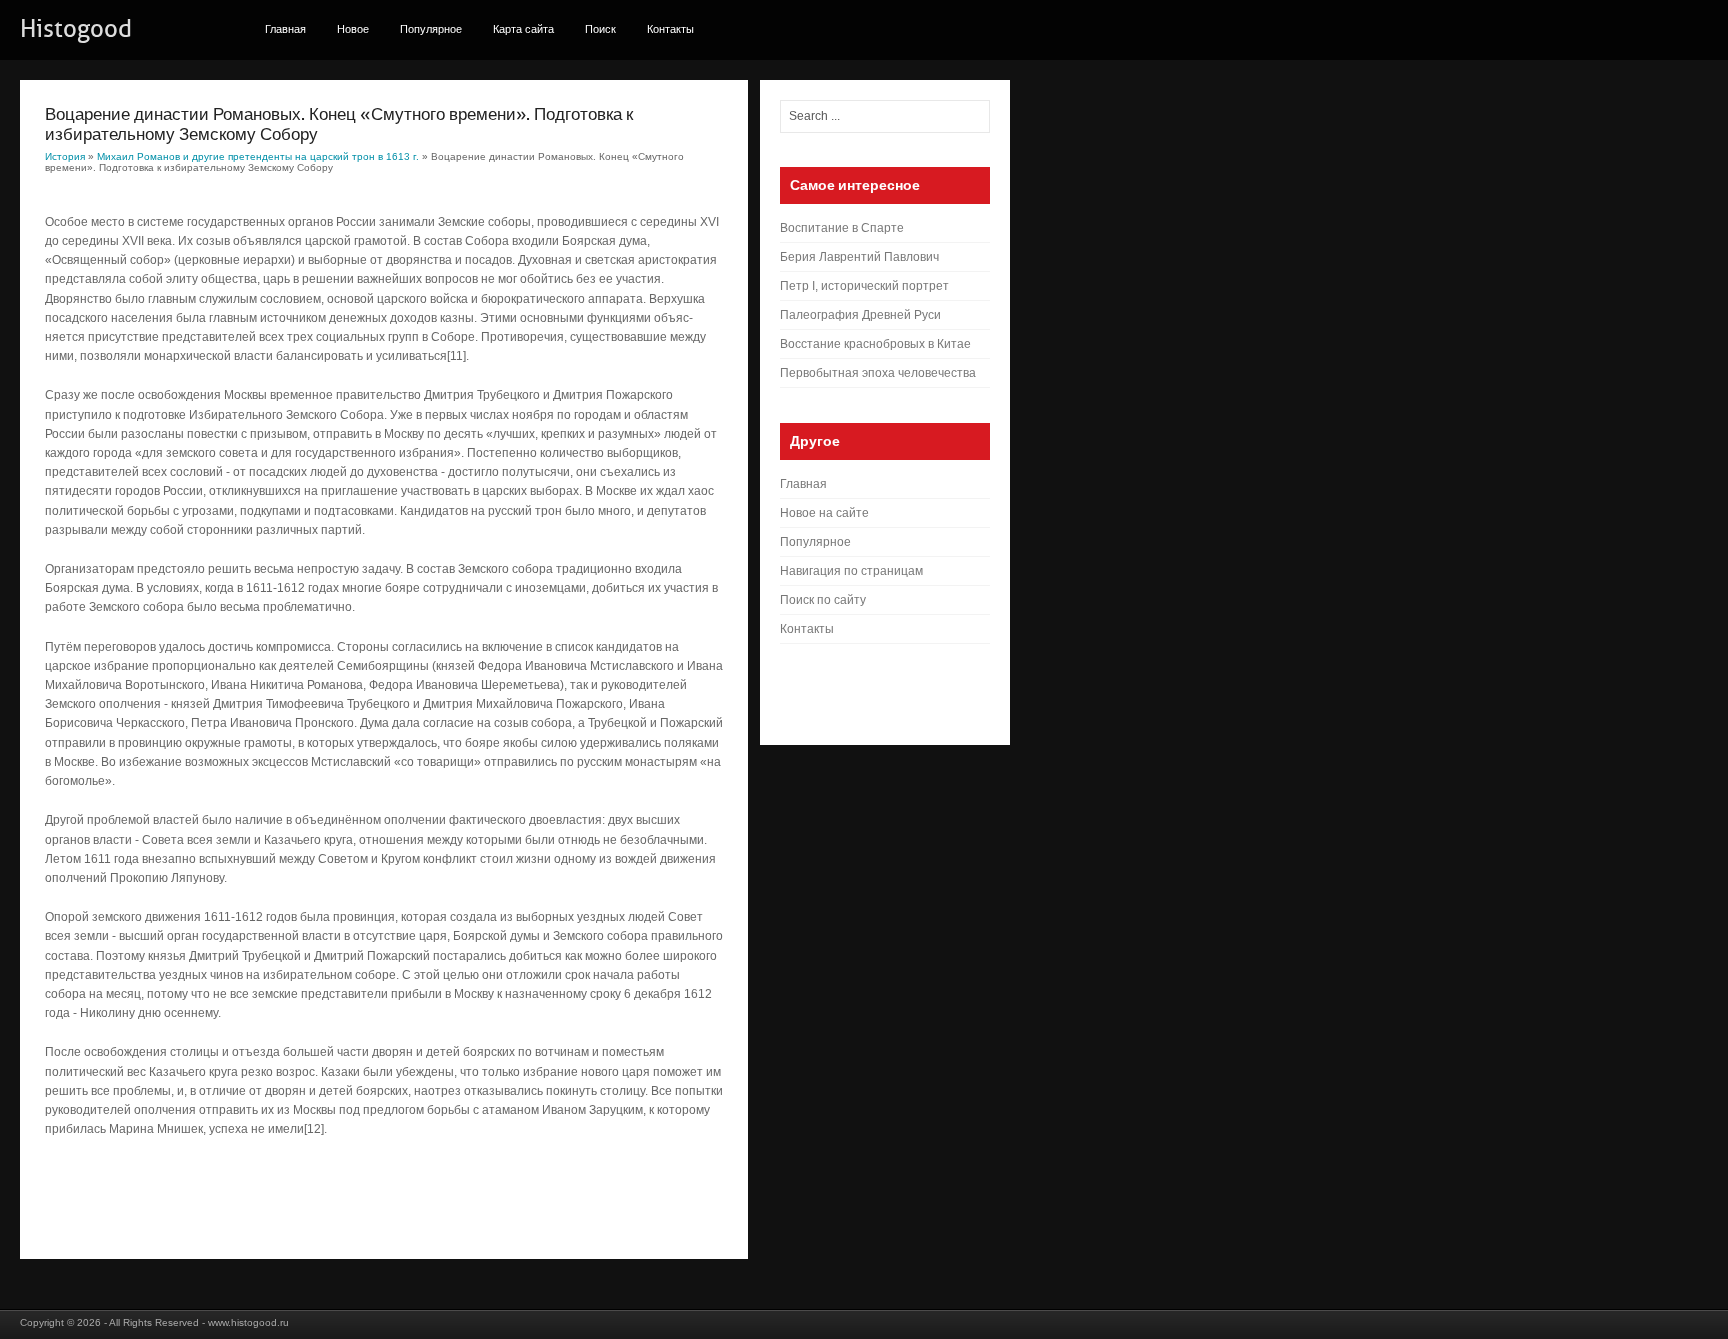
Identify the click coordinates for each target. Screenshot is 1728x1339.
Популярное (431, 29)
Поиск (600, 29)
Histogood (76, 29)
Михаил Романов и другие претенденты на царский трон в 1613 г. (258, 156)
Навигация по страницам (851, 571)
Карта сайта (523, 29)
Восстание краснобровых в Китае (875, 344)
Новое (353, 29)
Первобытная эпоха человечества (878, 373)
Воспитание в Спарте (842, 228)
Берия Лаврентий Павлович (859, 257)
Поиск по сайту (823, 600)
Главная (285, 29)
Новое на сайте (824, 513)
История (65, 156)
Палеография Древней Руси (860, 315)
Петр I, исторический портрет (864, 286)
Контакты (670, 29)
